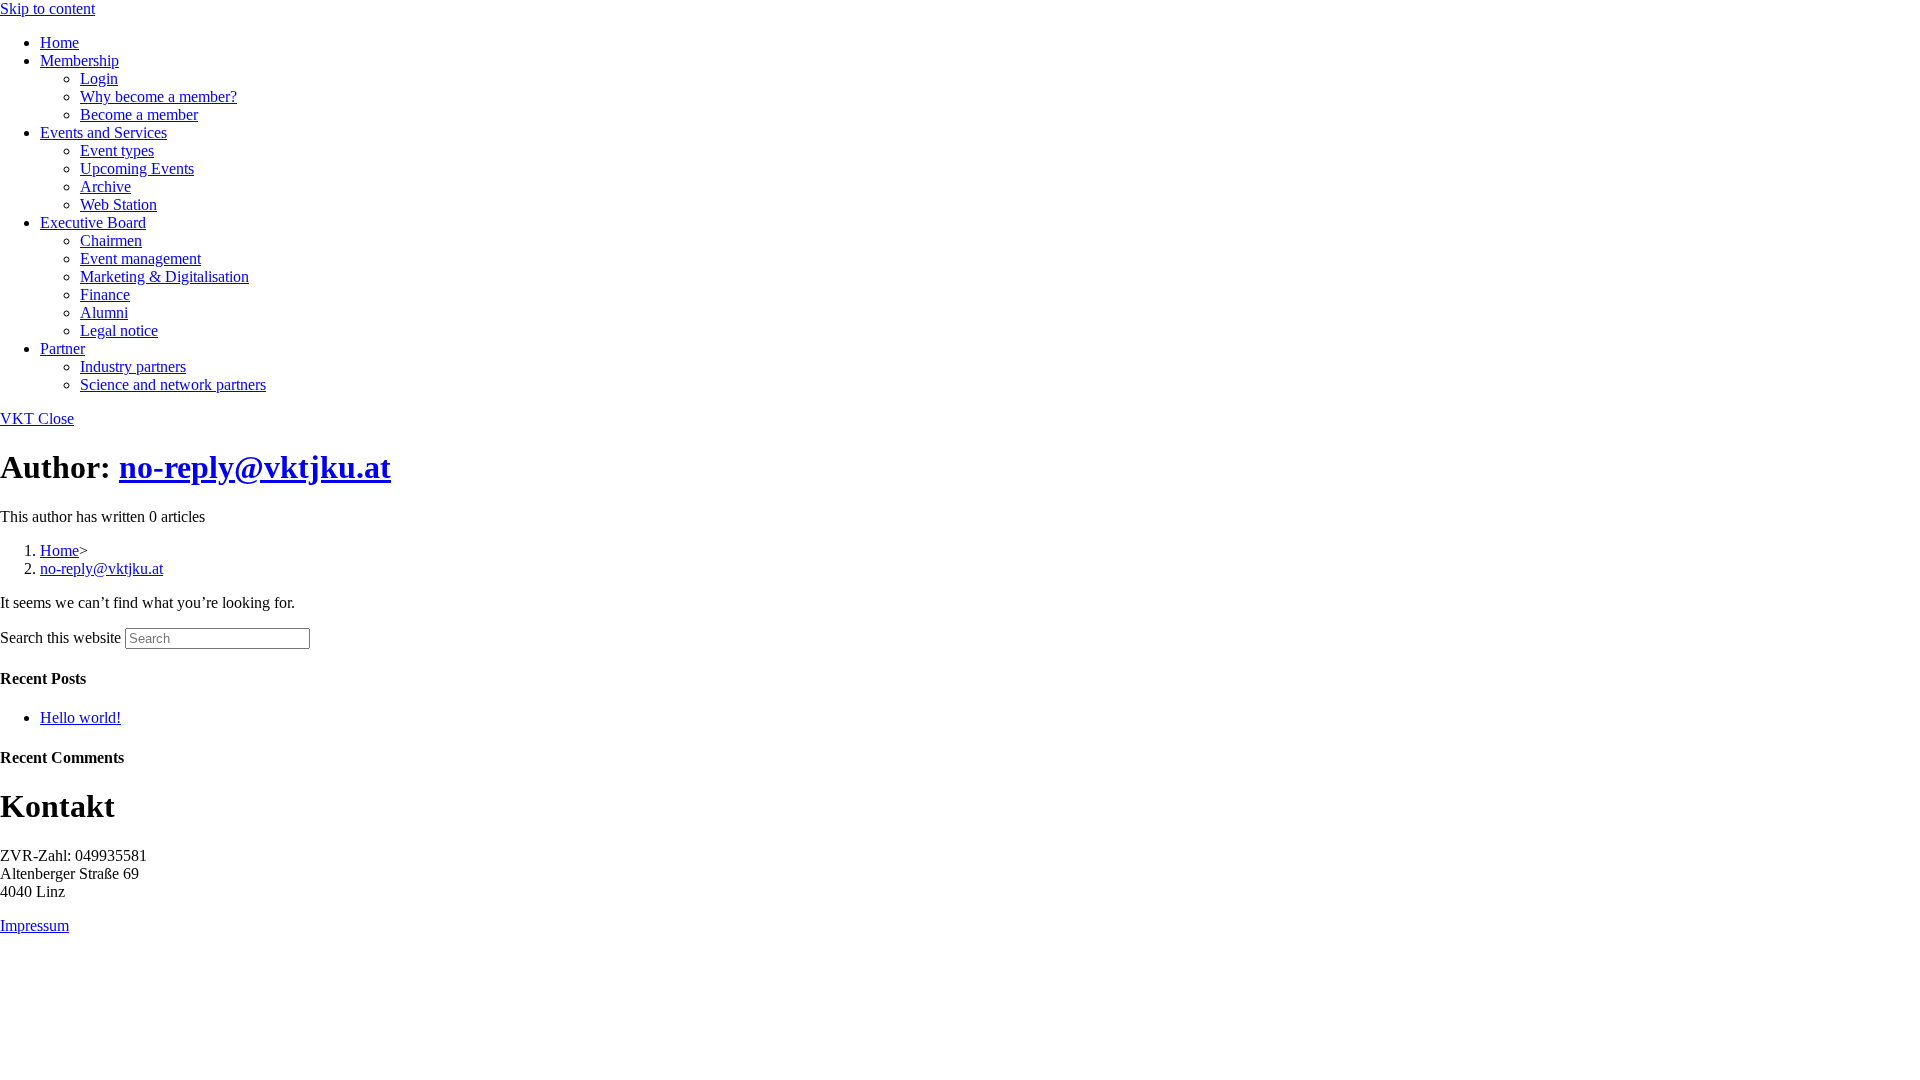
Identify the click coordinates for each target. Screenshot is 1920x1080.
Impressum (34, 925)
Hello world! (80, 717)
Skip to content (47, 8)
